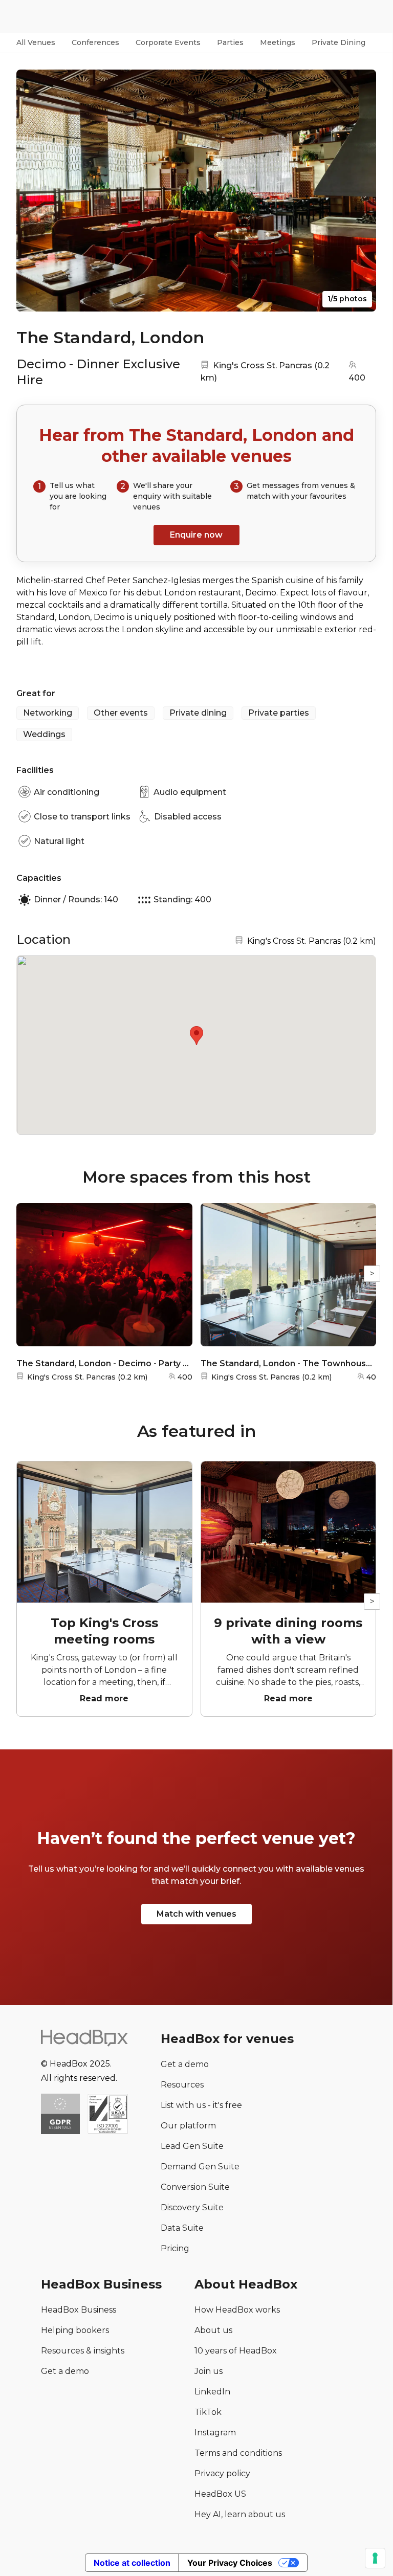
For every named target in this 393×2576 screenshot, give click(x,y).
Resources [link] (182, 2085)
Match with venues (196, 1914)
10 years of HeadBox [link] (236, 2351)
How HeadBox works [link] (237, 2310)
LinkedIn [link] (212, 2392)
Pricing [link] (175, 2248)
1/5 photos (347, 299)
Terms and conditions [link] (238, 2453)
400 (357, 378)
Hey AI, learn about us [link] (240, 2514)
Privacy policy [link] (222, 2473)
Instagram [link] (215, 2433)
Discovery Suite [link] (192, 2207)
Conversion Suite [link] (195, 2187)
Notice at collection (132, 2563)
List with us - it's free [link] (201, 2105)
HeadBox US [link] (220, 2494)
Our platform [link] (188, 2126)
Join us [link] (209, 2371)
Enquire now (196, 535)
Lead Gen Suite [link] (192, 2146)
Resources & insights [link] (83, 2351)
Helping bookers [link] (75, 2330)
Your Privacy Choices (230, 2563)
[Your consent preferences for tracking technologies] (375, 2558)
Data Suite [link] (182, 2228)
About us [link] (213, 2330)
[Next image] (359, 190)
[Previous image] (34, 190)
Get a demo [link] (185, 2064)
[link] (108, 2115)
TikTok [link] (208, 2412)
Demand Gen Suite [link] (200, 2167)
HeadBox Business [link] (79, 2310)
